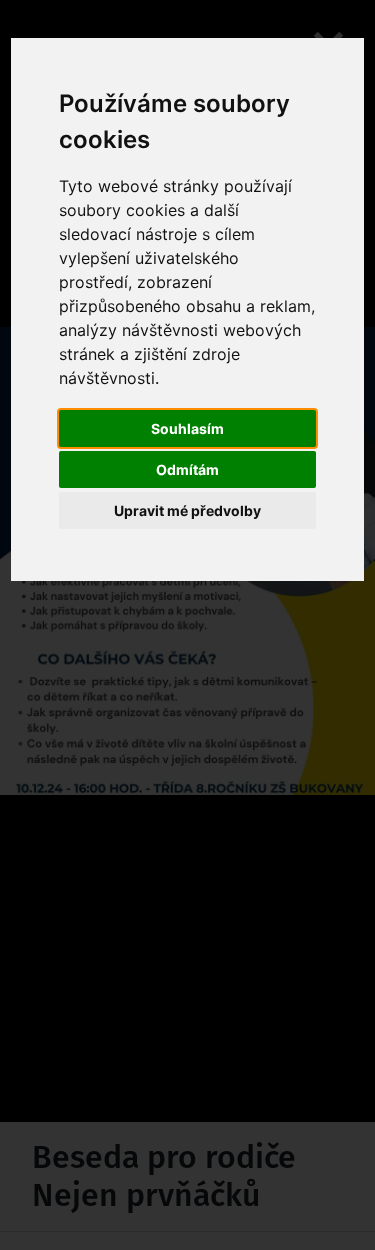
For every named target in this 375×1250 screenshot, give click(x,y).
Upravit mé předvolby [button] (187, 510)
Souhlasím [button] (187, 428)
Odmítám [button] (187, 469)
